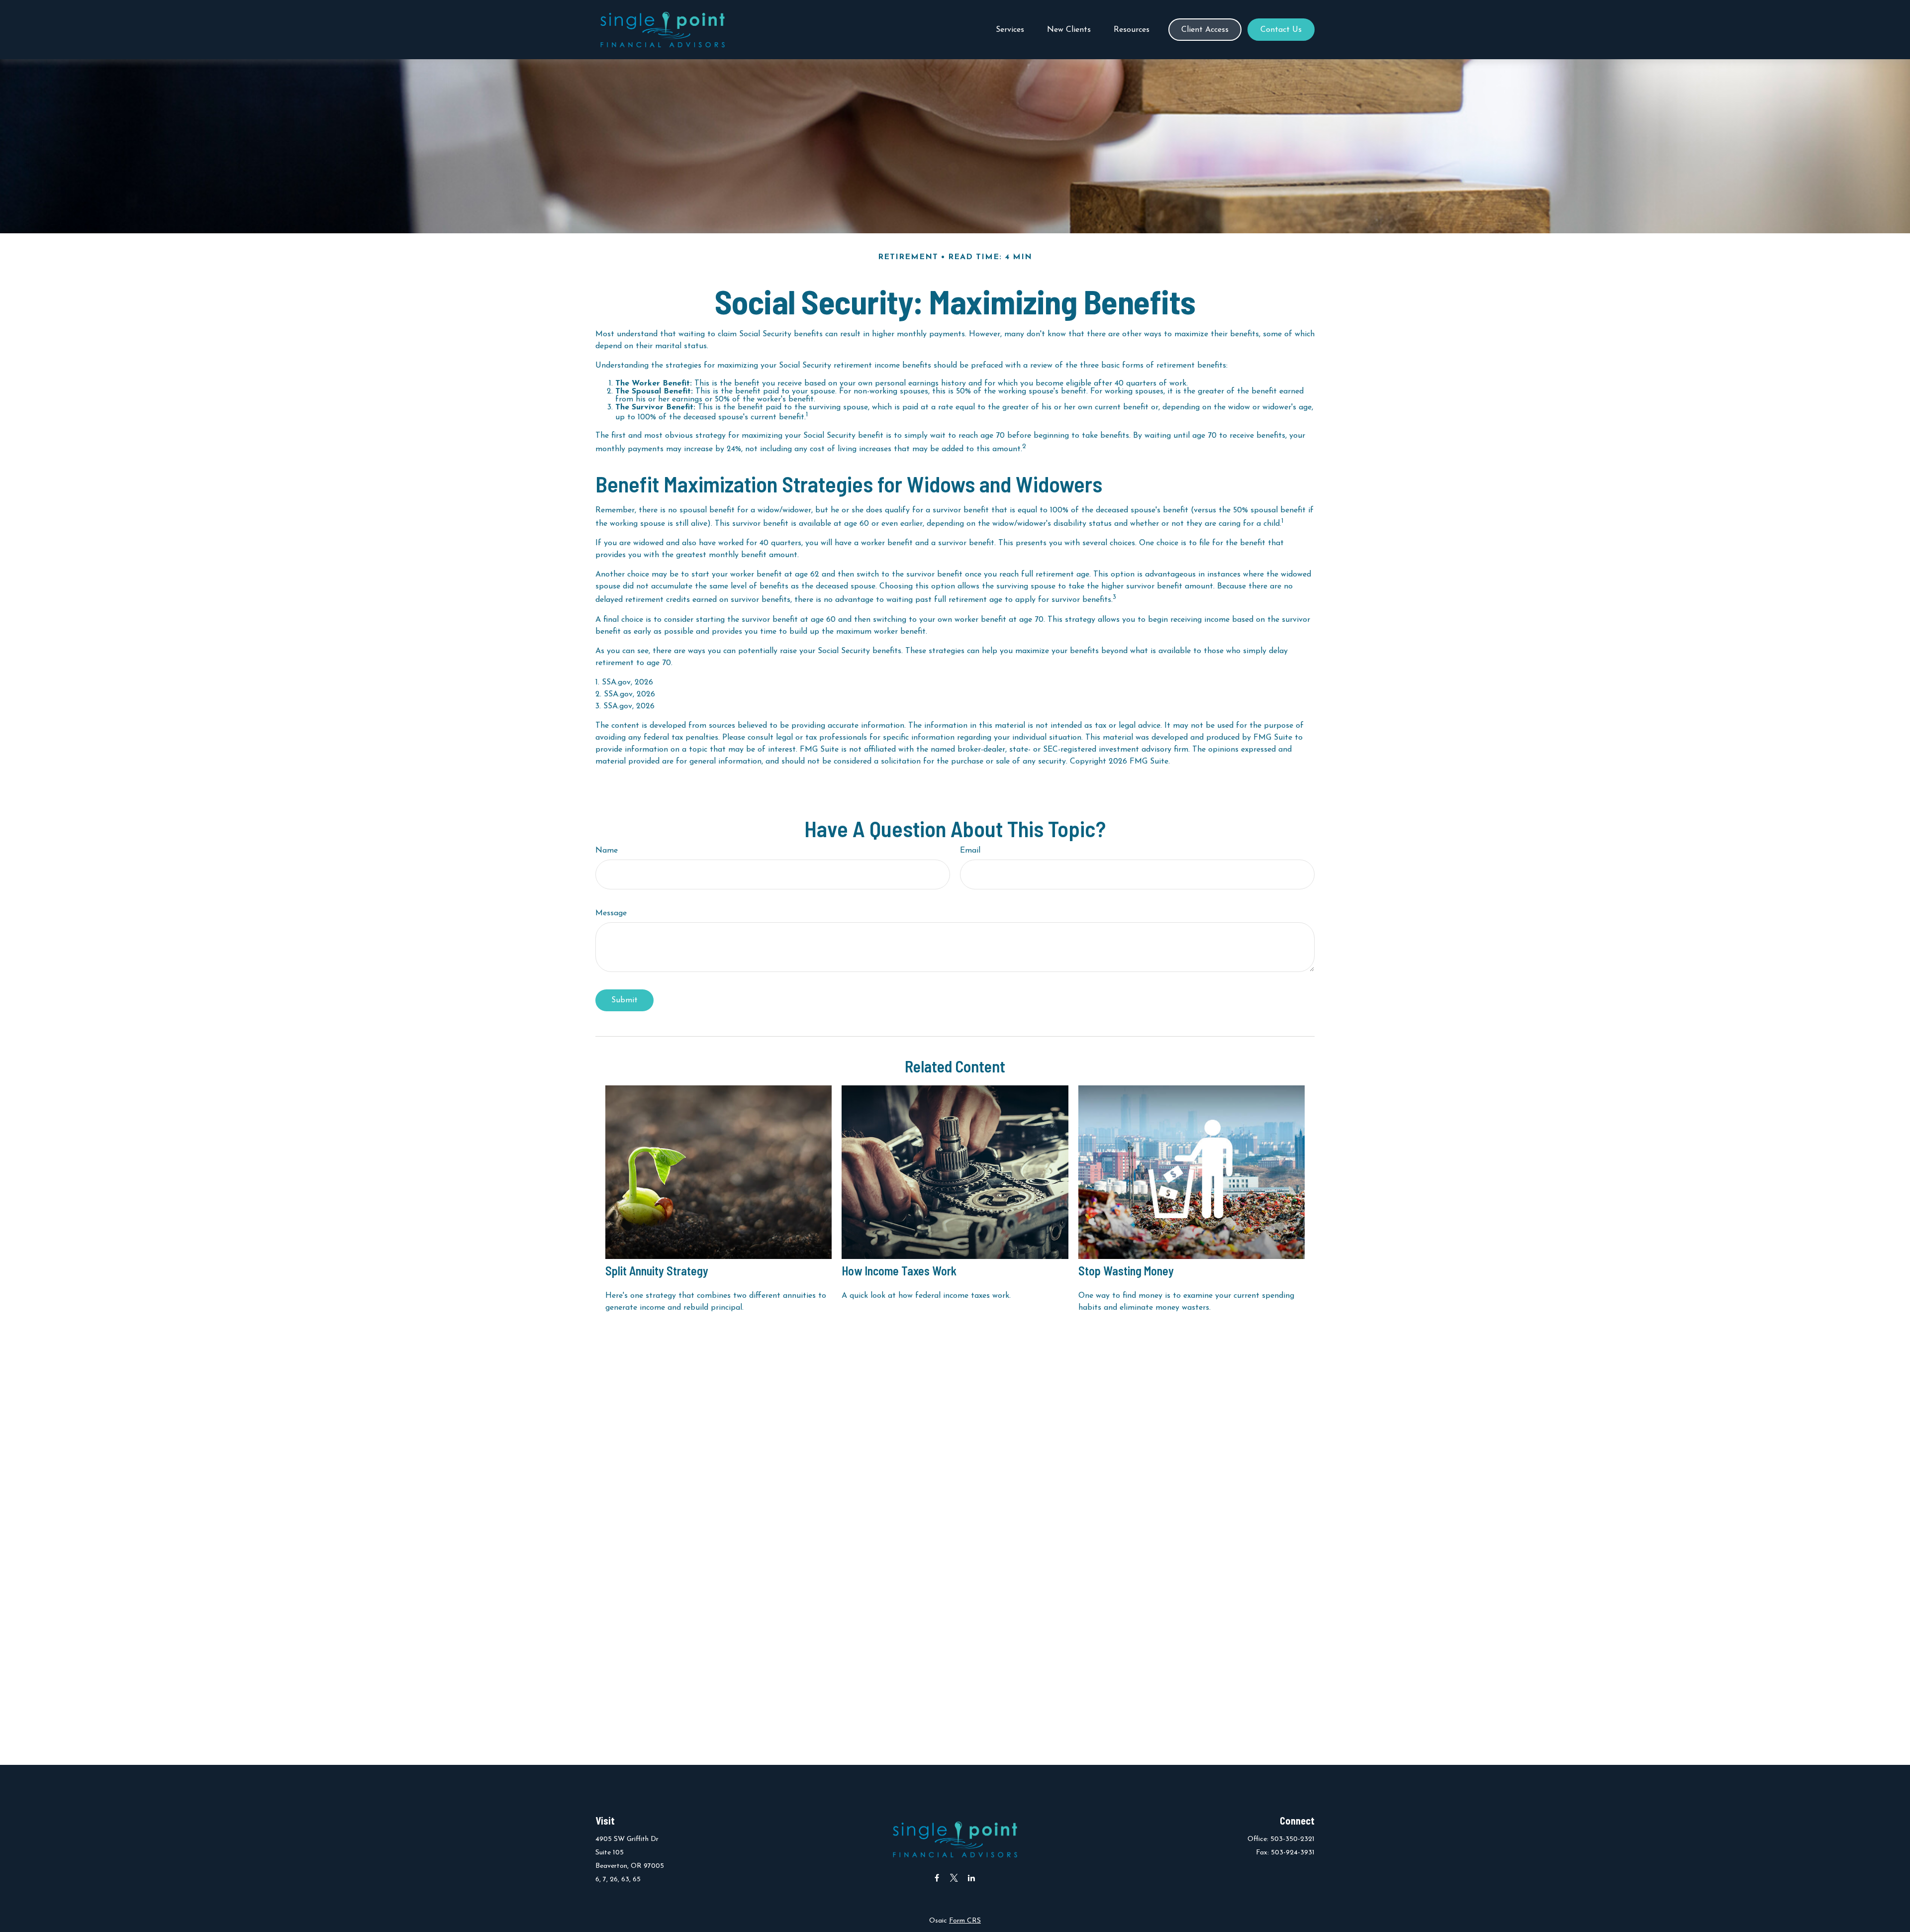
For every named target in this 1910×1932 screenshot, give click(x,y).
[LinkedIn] (972, 1878)
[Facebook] (937, 1878)
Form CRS (965, 1921)
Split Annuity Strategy (657, 1271)
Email (970, 851)
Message (611, 913)
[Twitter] (954, 1878)
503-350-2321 (1292, 1839)
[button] (1010, 30)
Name (607, 851)
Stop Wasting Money (1126, 1271)
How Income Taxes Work (899, 1271)
